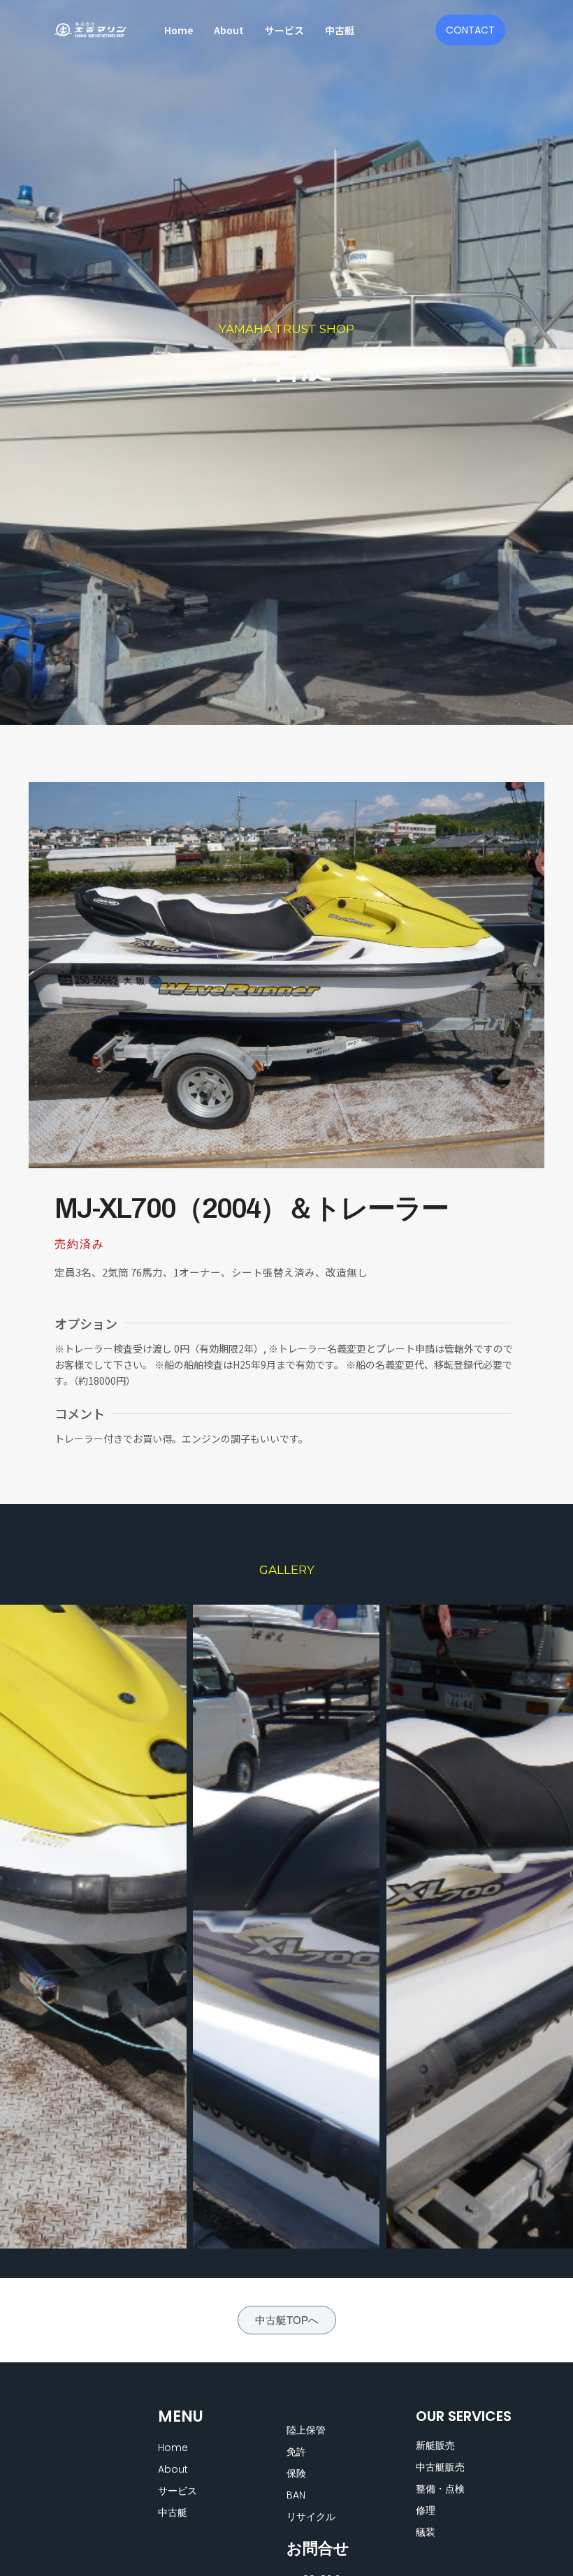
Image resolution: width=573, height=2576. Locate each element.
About (229, 30)
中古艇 (340, 30)
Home (179, 30)
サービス (284, 30)
